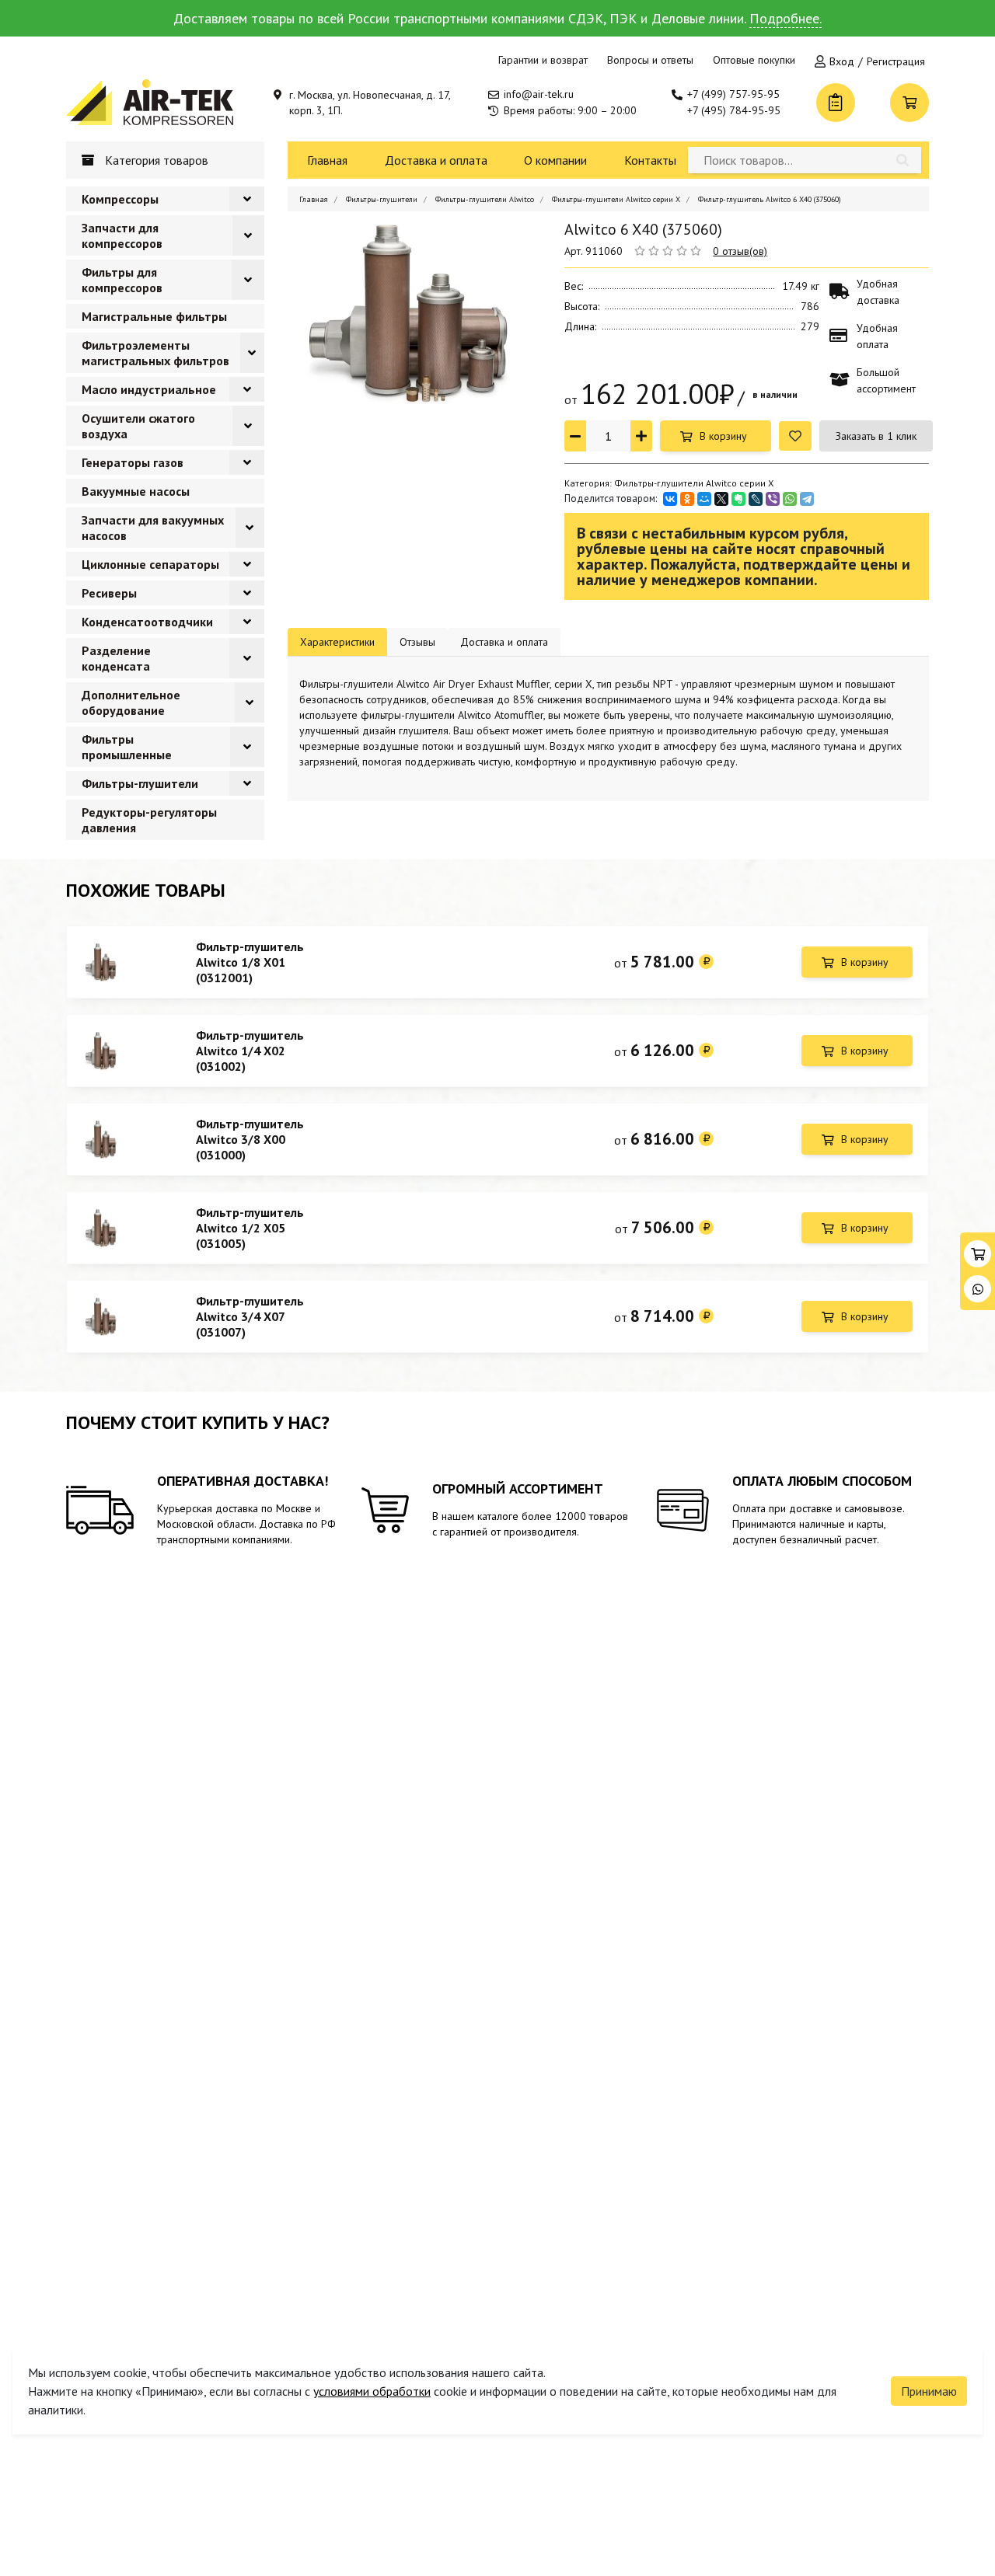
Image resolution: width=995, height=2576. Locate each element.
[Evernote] (738, 499)
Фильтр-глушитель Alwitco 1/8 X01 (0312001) (250, 962)
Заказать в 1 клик (876, 436)
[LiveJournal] (756, 499)
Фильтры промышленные (127, 747)
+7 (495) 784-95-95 (734, 110)
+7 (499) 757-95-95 (733, 94)
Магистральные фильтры (154, 316)
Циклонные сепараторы (150, 564)
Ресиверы (109, 593)
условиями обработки (372, 2391)
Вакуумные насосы (136, 491)
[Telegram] (807, 499)
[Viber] (773, 499)
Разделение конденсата (116, 658)
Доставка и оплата (436, 160)
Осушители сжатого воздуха (138, 426)
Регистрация (896, 61)
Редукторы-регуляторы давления (149, 820)
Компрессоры (120, 199)
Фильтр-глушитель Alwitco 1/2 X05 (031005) (250, 1228)
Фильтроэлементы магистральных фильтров (155, 353)
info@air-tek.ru (539, 94)
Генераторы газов (133, 462)
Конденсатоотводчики (147, 622)
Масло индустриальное (149, 389)
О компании (555, 160)
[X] (721, 499)
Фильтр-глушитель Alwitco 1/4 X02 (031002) (250, 1051)
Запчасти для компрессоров (122, 235)
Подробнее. (786, 18)
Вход (842, 61)
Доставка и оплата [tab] (504, 642)
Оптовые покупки (754, 60)
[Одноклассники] (687, 499)
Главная (327, 160)
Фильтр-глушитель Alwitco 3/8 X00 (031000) (250, 1139)
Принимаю (929, 2391)
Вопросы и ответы (650, 60)
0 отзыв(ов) (740, 251)
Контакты (650, 160)
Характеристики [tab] (337, 642)
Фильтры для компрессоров (122, 280)
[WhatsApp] (790, 499)
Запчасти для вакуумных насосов (153, 528)
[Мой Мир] (704, 499)
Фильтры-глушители (140, 783)
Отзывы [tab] (417, 642)
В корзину (723, 436)
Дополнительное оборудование (131, 702)
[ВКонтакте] (670, 499)
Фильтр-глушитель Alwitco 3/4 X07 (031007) (250, 1316)
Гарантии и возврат (543, 60)
